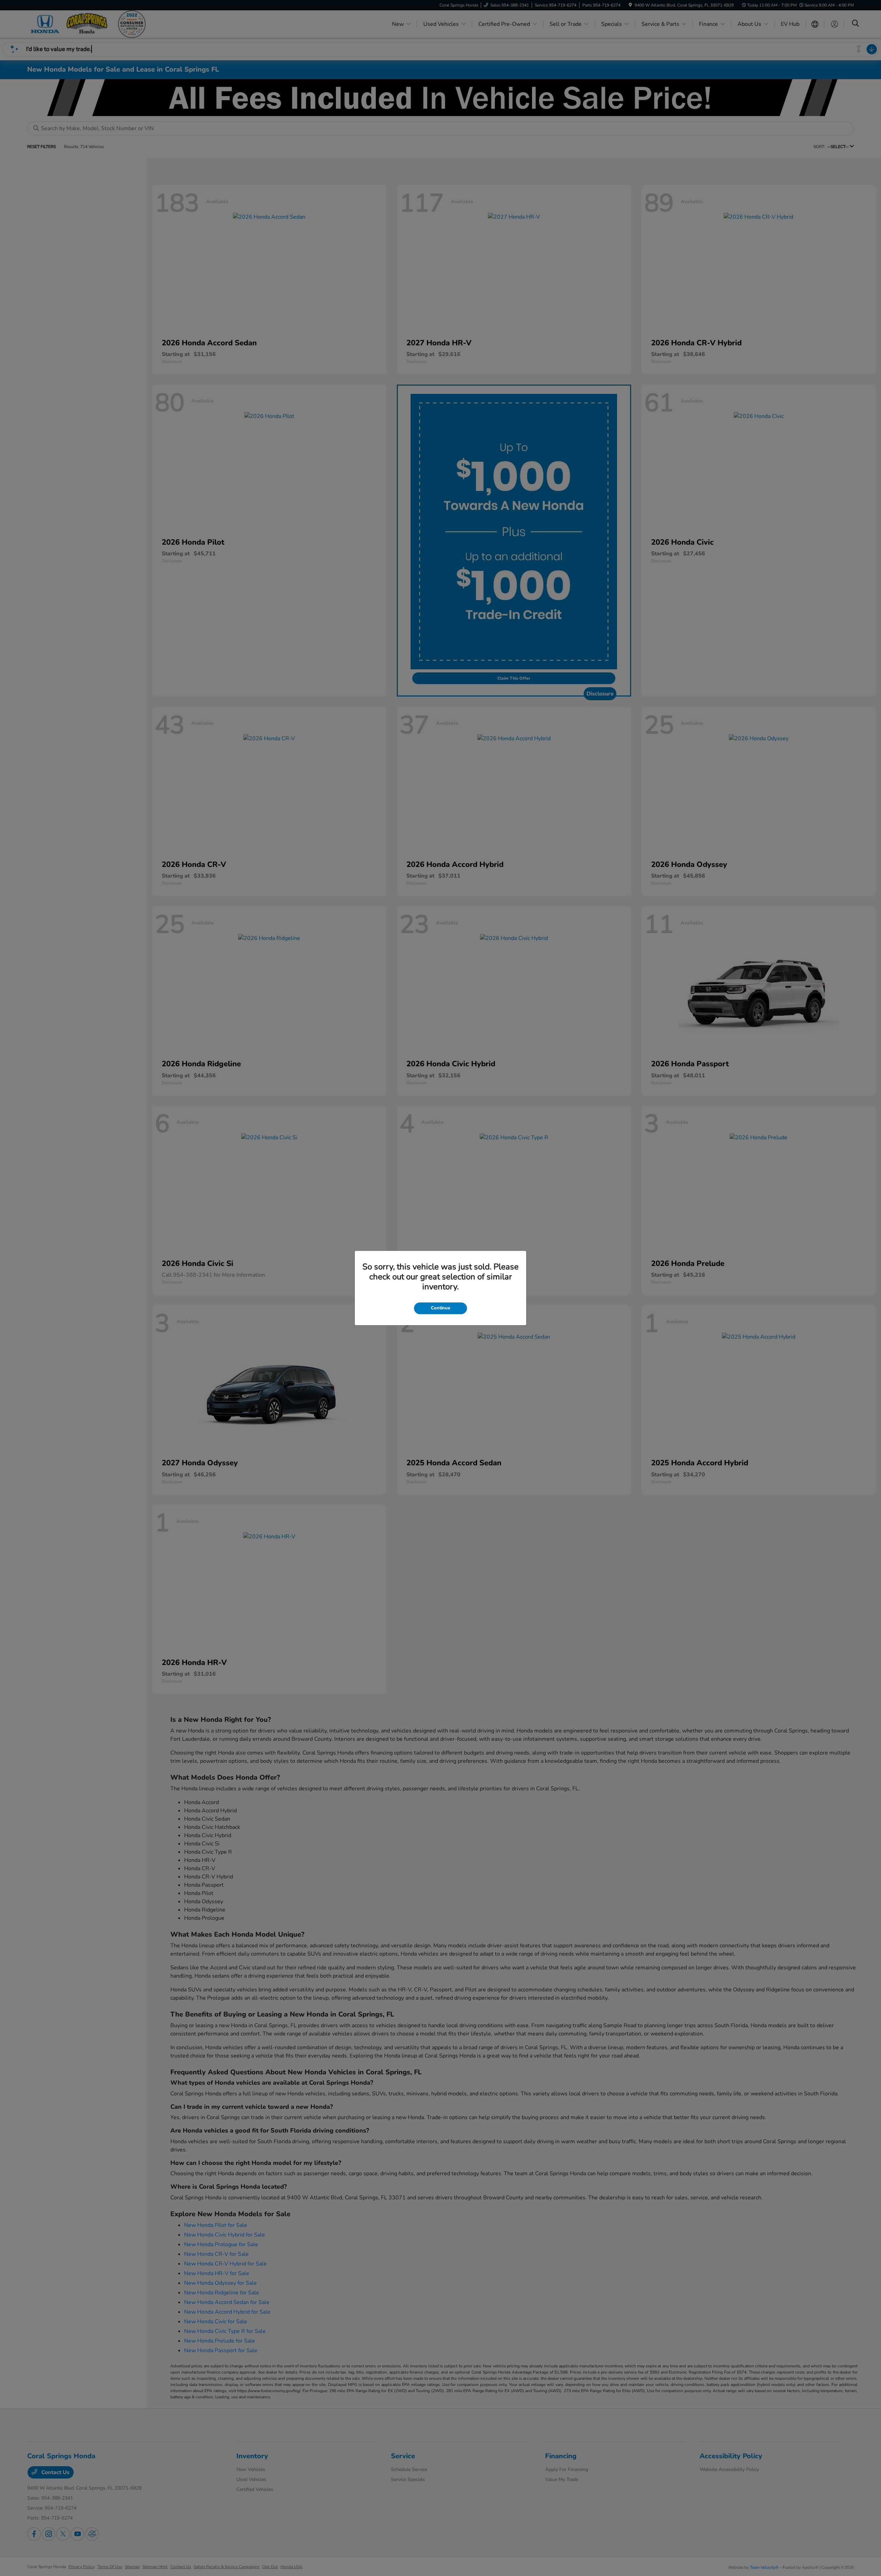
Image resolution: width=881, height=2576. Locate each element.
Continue (440, 1308)
